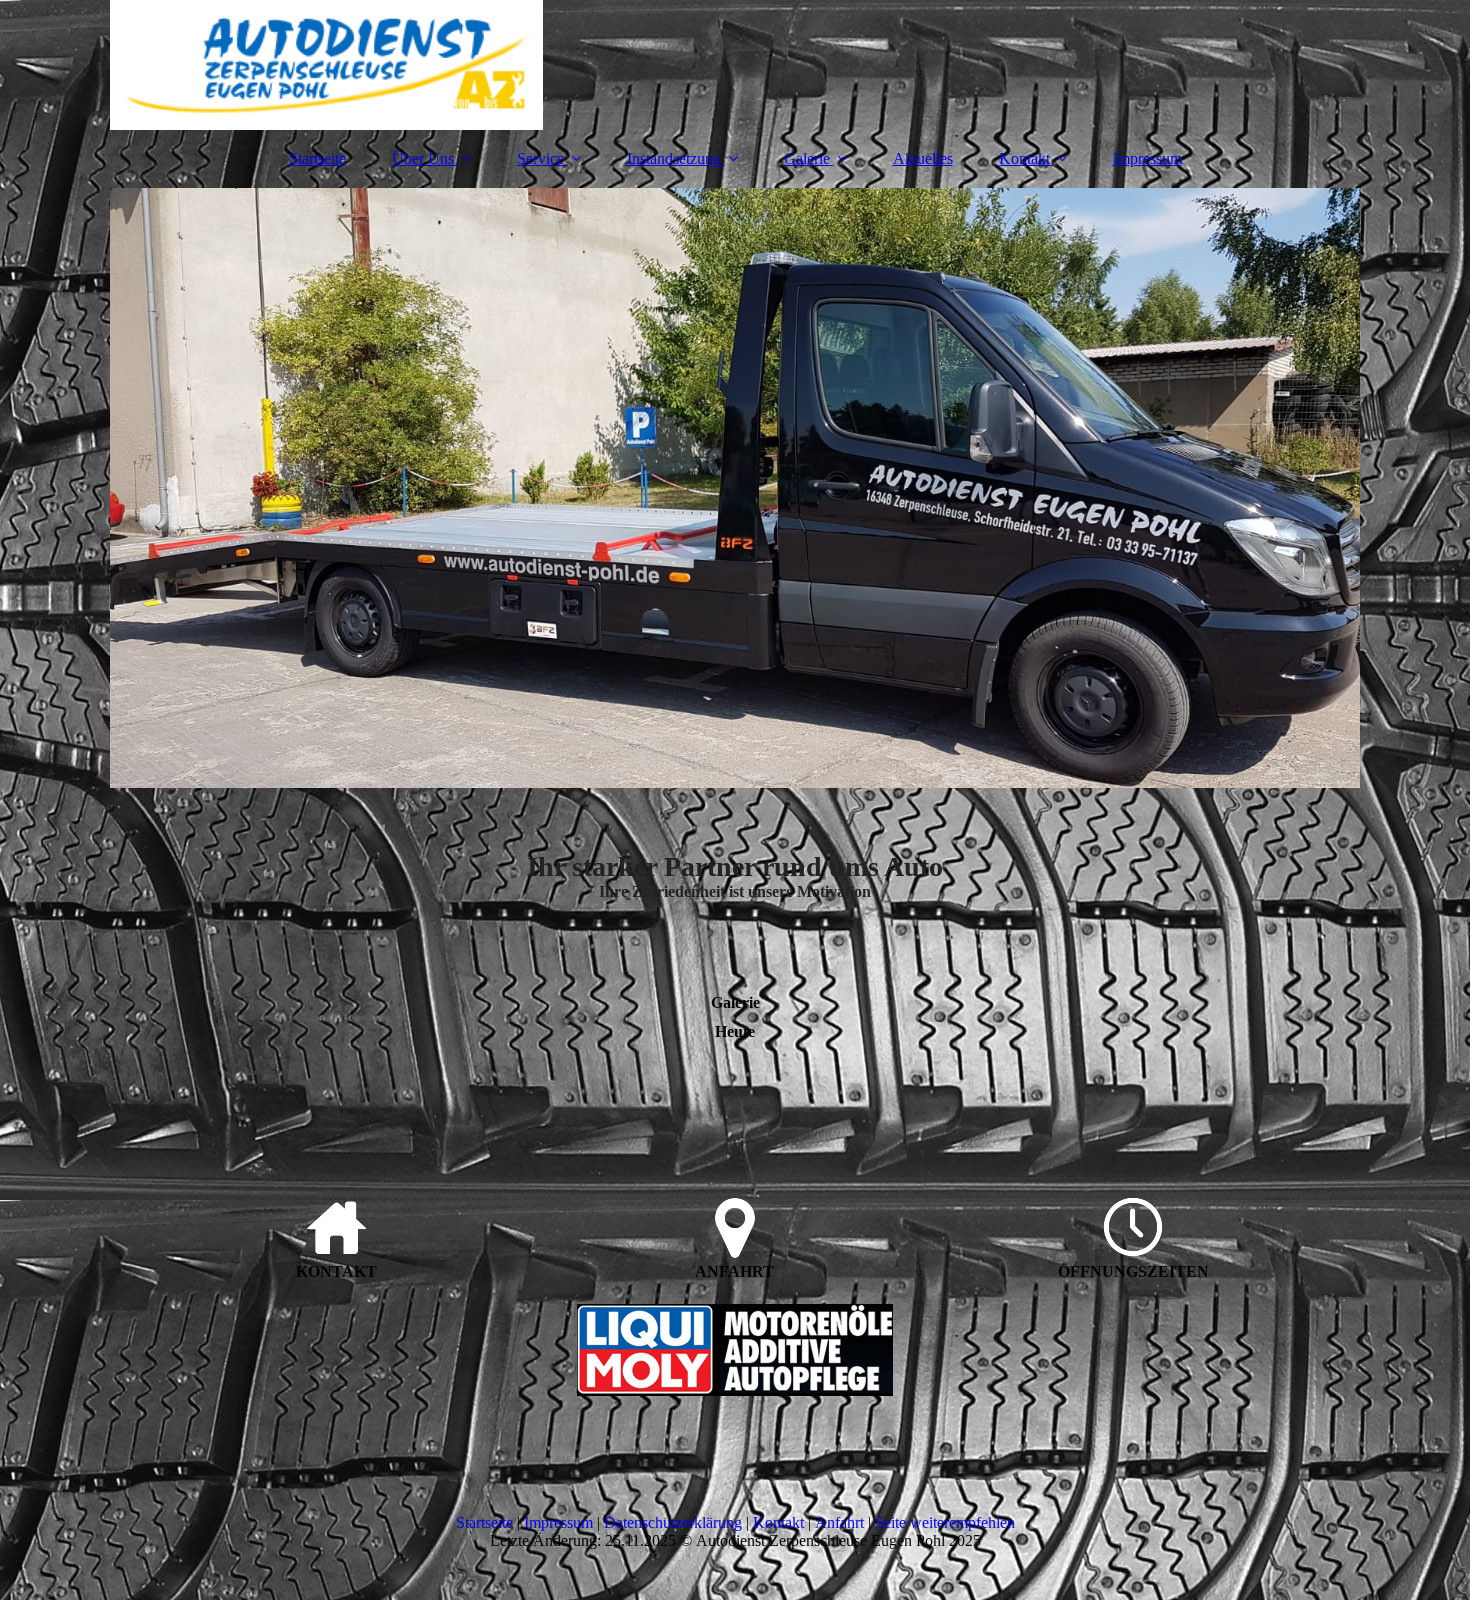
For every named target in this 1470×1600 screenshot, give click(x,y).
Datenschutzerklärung (673, 1522)
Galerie (807, 158)
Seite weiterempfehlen (945, 1522)
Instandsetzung (674, 158)
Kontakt (1024, 158)
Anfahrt (839, 1522)
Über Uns (423, 158)
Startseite (317, 158)
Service (540, 158)
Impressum (1147, 158)
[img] (735, 65)
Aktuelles (923, 158)
